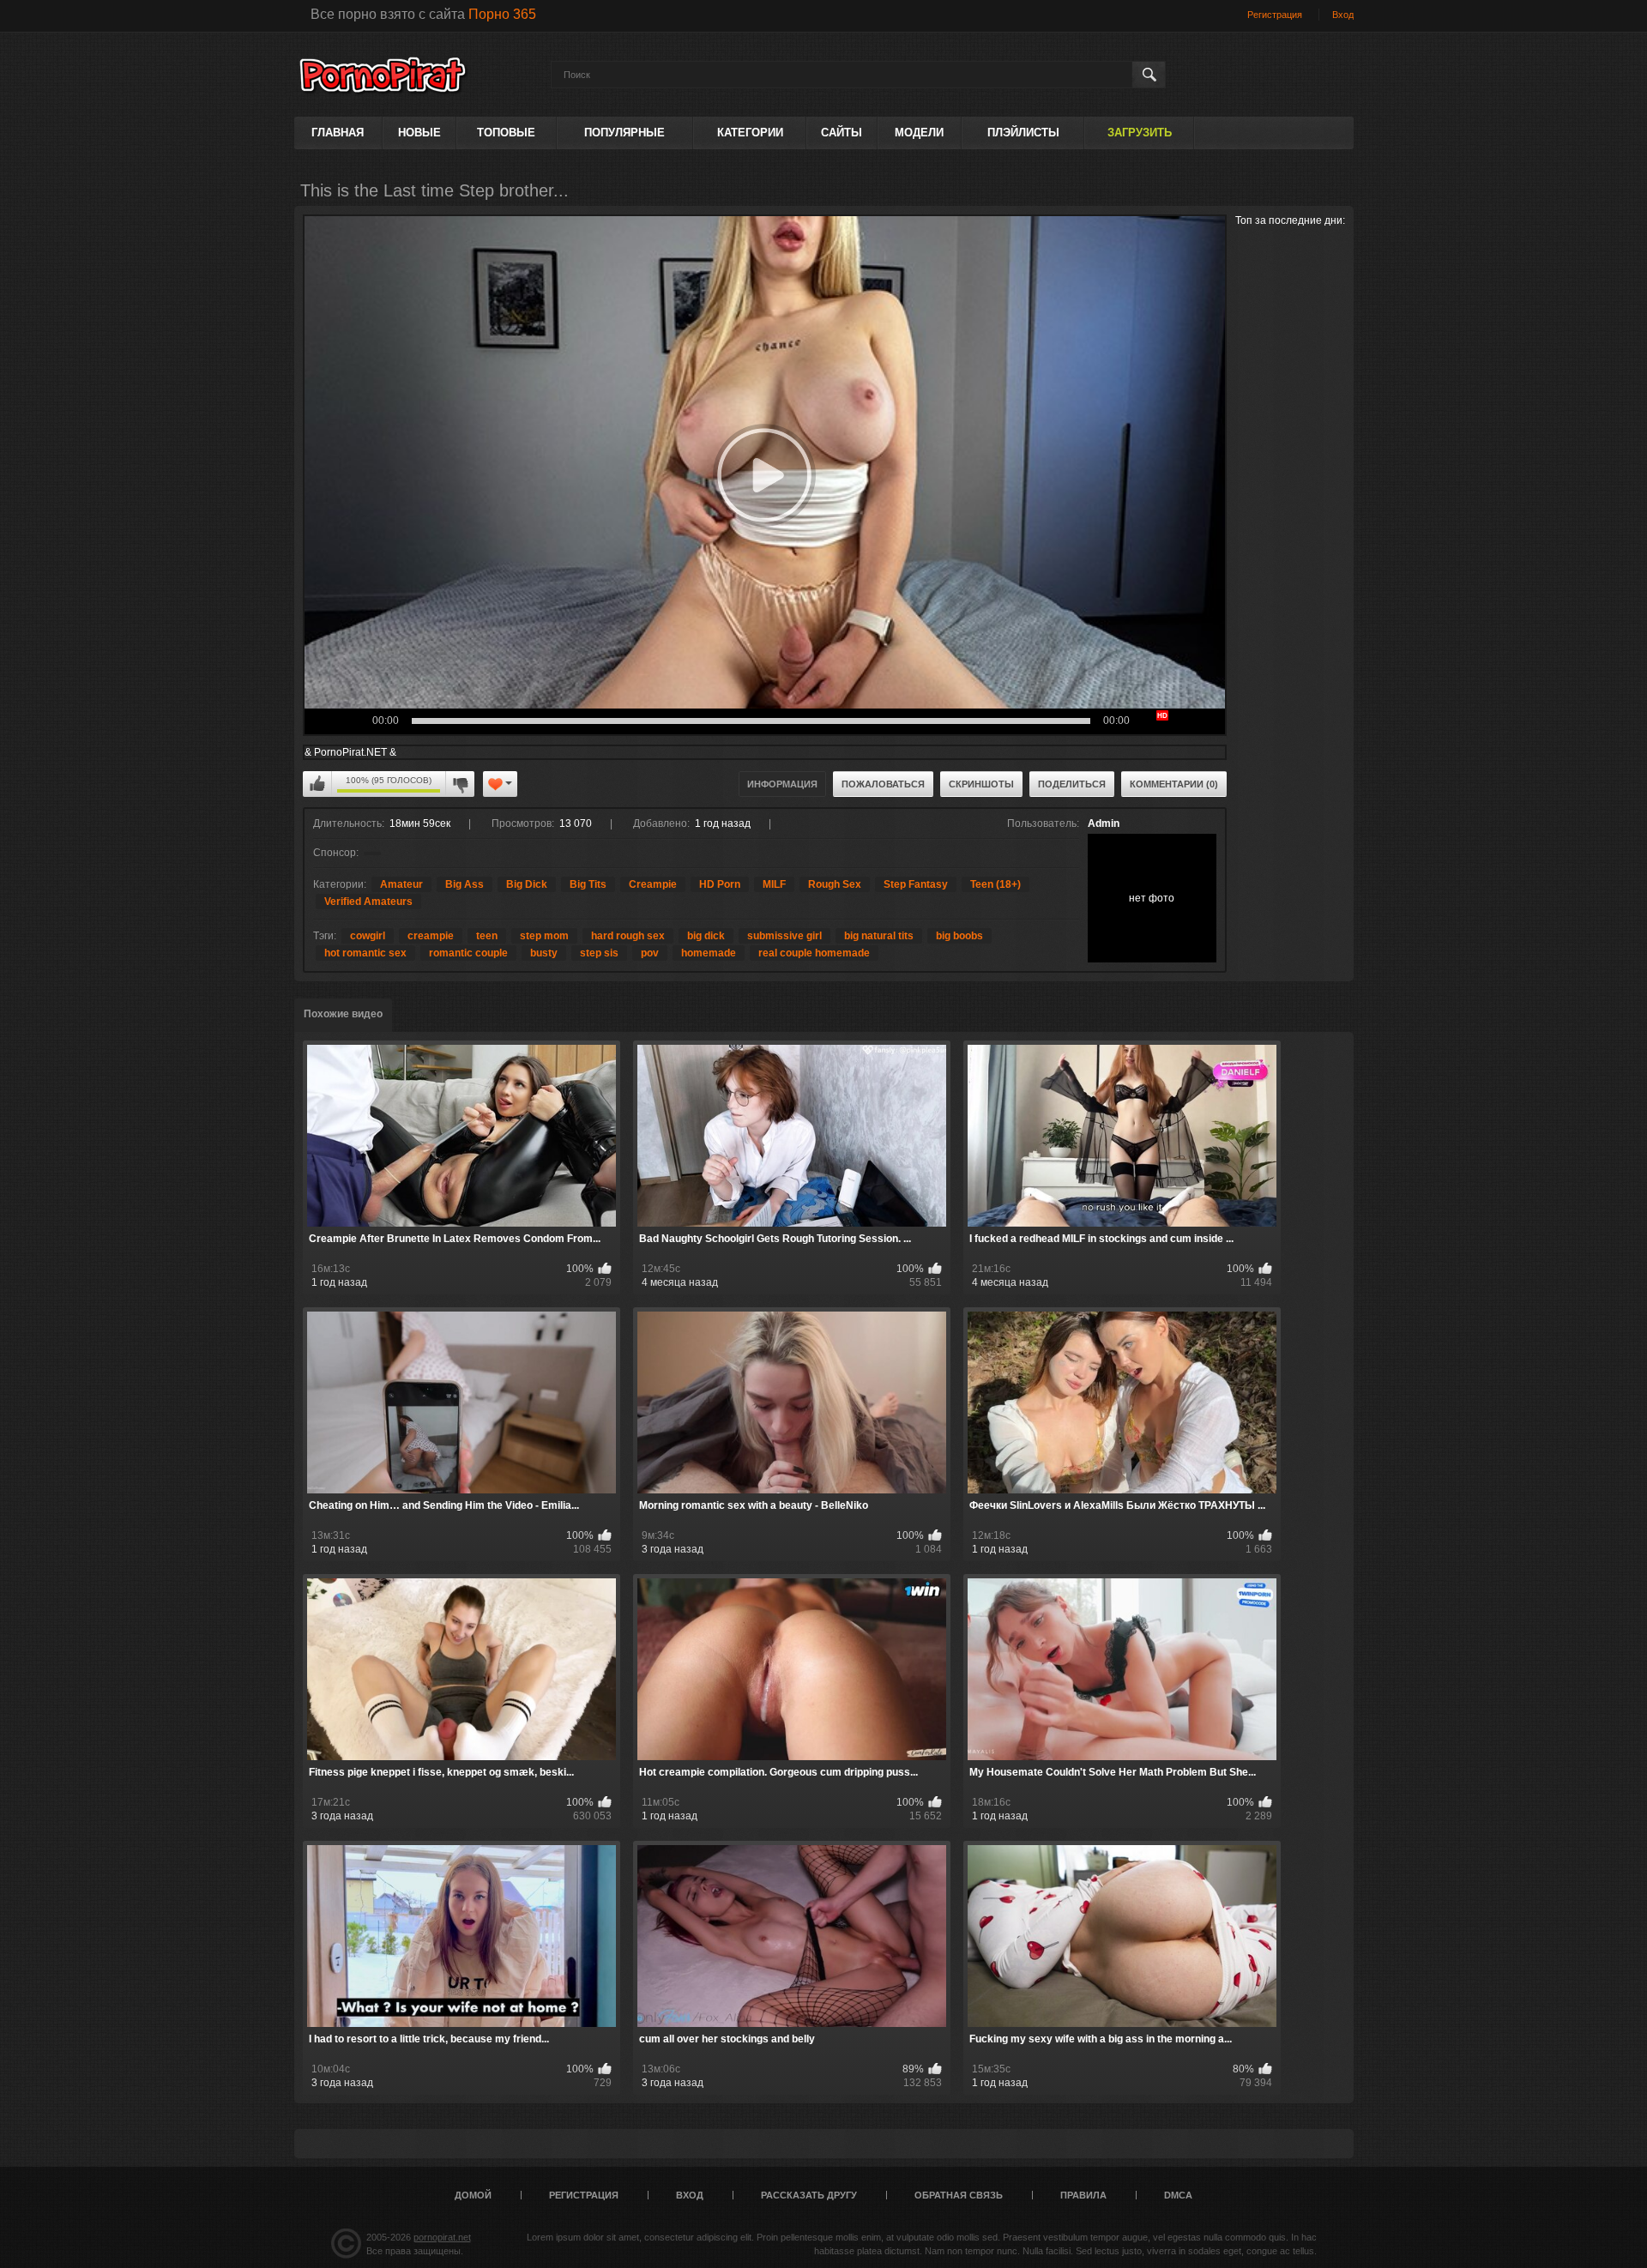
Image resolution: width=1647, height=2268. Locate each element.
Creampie (653, 884)
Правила (1083, 2195)
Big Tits (588, 884)
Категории (750, 133)
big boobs (959, 936)
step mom (544, 936)
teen (487, 936)
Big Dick (527, 884)
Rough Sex (835, 884)
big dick (706, 936)
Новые (419, 133)
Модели (919, 133)
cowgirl (368, 936)
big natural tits (879, 936)
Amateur (401, 884)
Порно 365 (502, 14)
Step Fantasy (916, 884)
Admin (1104, 823)
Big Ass (465, 884)
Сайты (842, 133)
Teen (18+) (995, 884)
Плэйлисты (1023, 133)
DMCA (1178, 2195)
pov (650, 953)
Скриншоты (981, 784)
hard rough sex (628, 936)
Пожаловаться (883, 784)
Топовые (506, 133)
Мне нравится (317, 784)
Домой (473, 2195)
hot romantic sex (365, 953)
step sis (599, 953)
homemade (709, 953)
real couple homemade (814, 953)
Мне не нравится (460, 784)
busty (544, 953)
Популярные (624, 133)
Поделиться (1072, 784)
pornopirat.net (442, 2237)
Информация (782, 784)
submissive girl (784, 936)
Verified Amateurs (368, 902)
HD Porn (720, 884)
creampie (431, 936)
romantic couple (468, 953)
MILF (774, 884)
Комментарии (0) (1174, 784)
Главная (338, 133)
